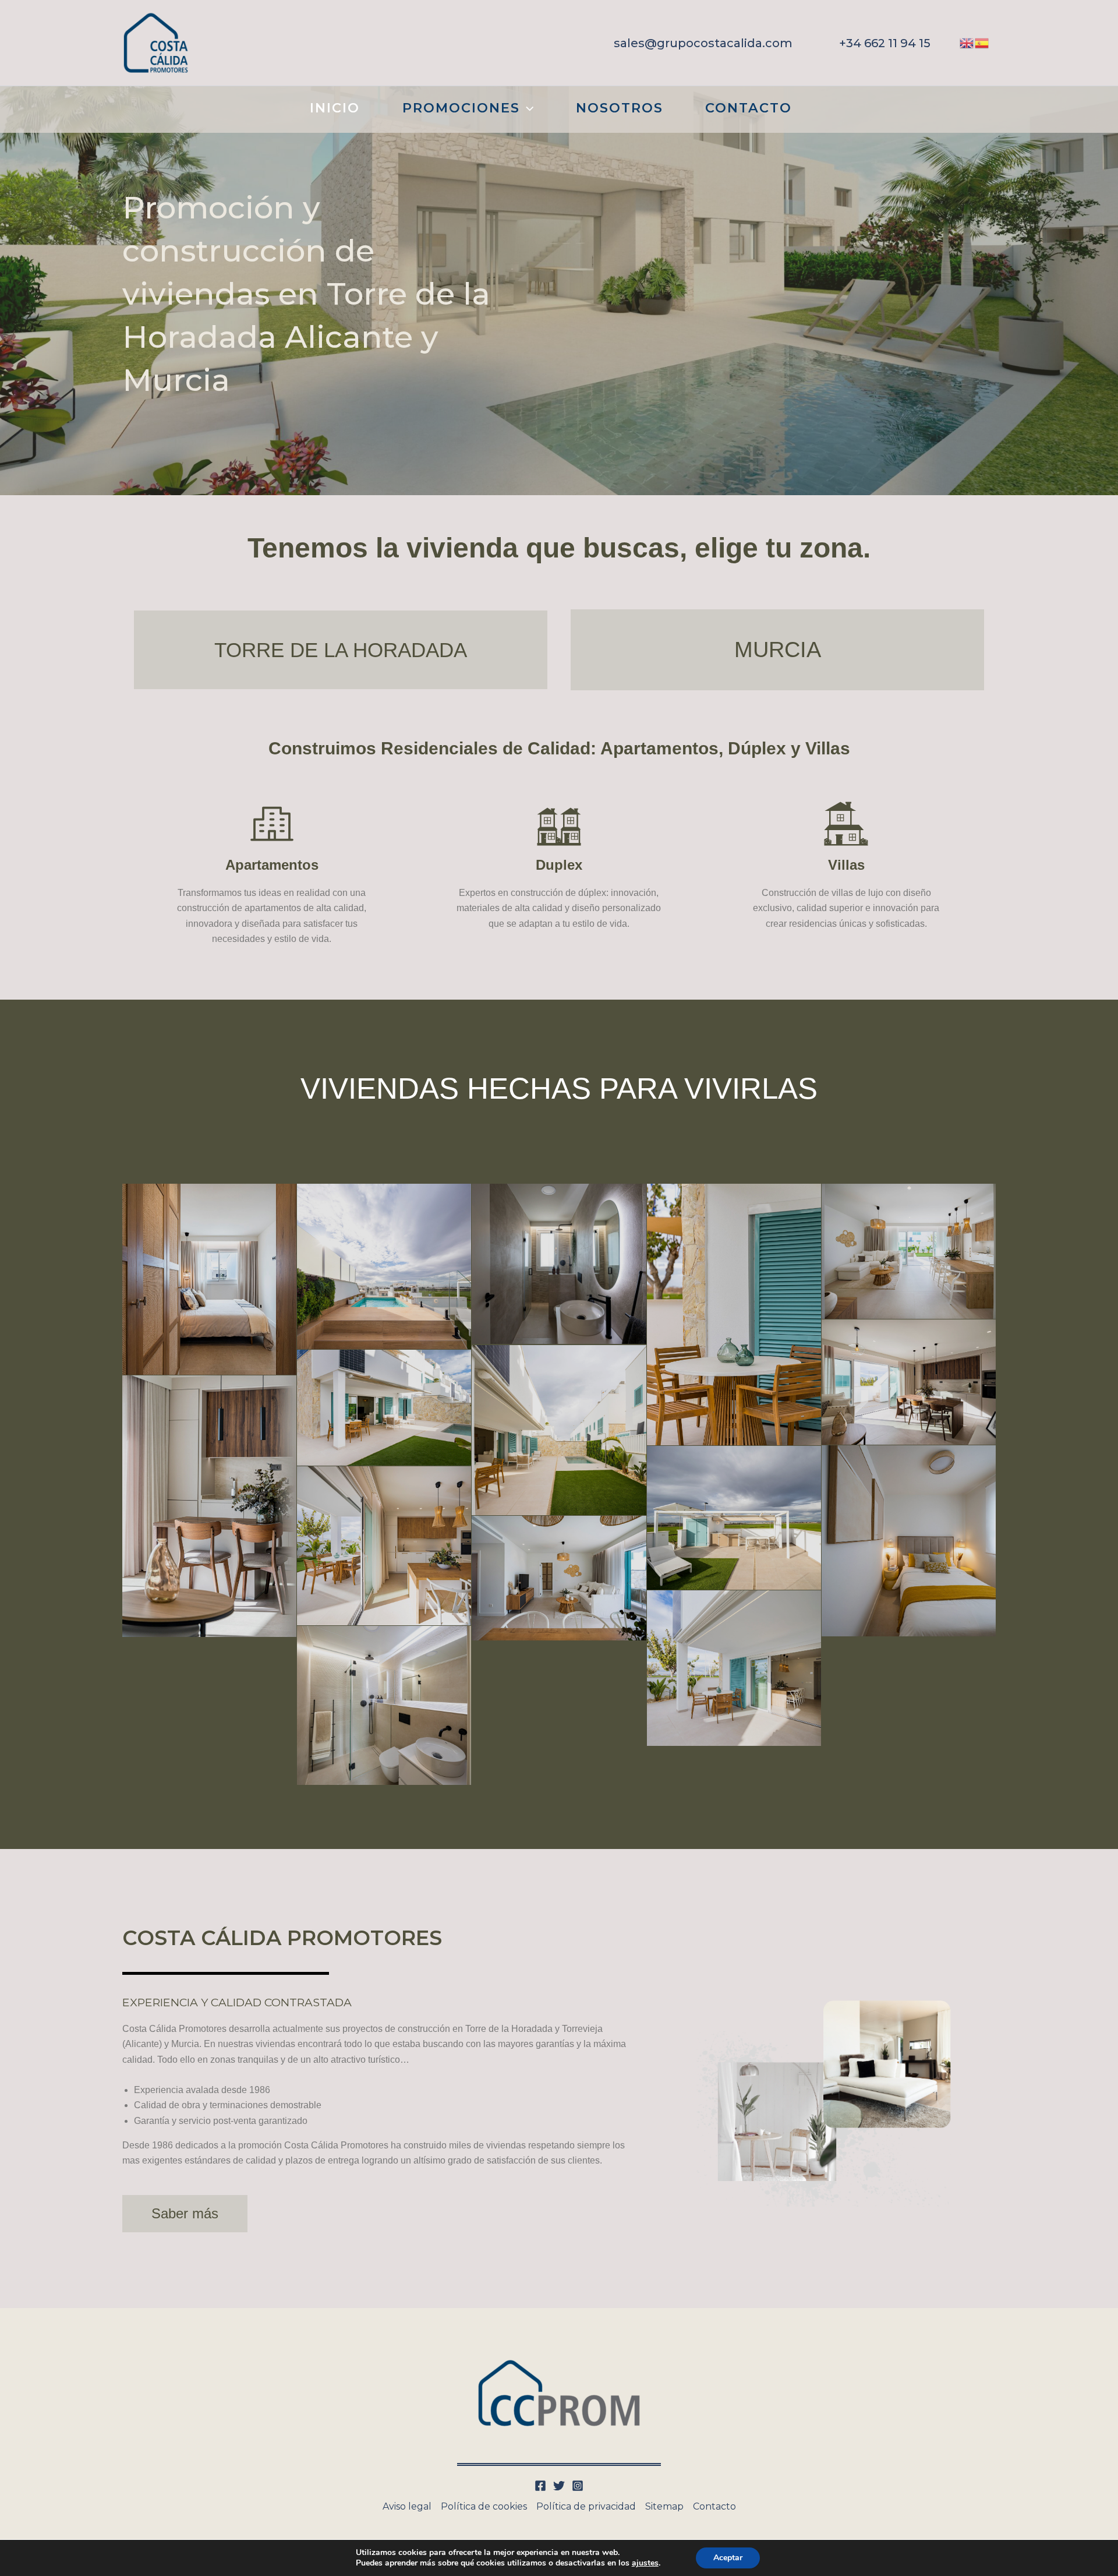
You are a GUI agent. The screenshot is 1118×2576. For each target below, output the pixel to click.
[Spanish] (982, 42)
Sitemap (664, 2506)
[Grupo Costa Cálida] (156, 42)
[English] (967, 42)
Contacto (714, 2506)
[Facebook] (540, 2486)
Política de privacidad (586, 2506)
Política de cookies (484, 2506)
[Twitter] (559, 2486)
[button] (703, 43)
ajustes (645, 2563)
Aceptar (728, 2558)
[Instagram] (578, 2486)
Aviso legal (407, 2506)
